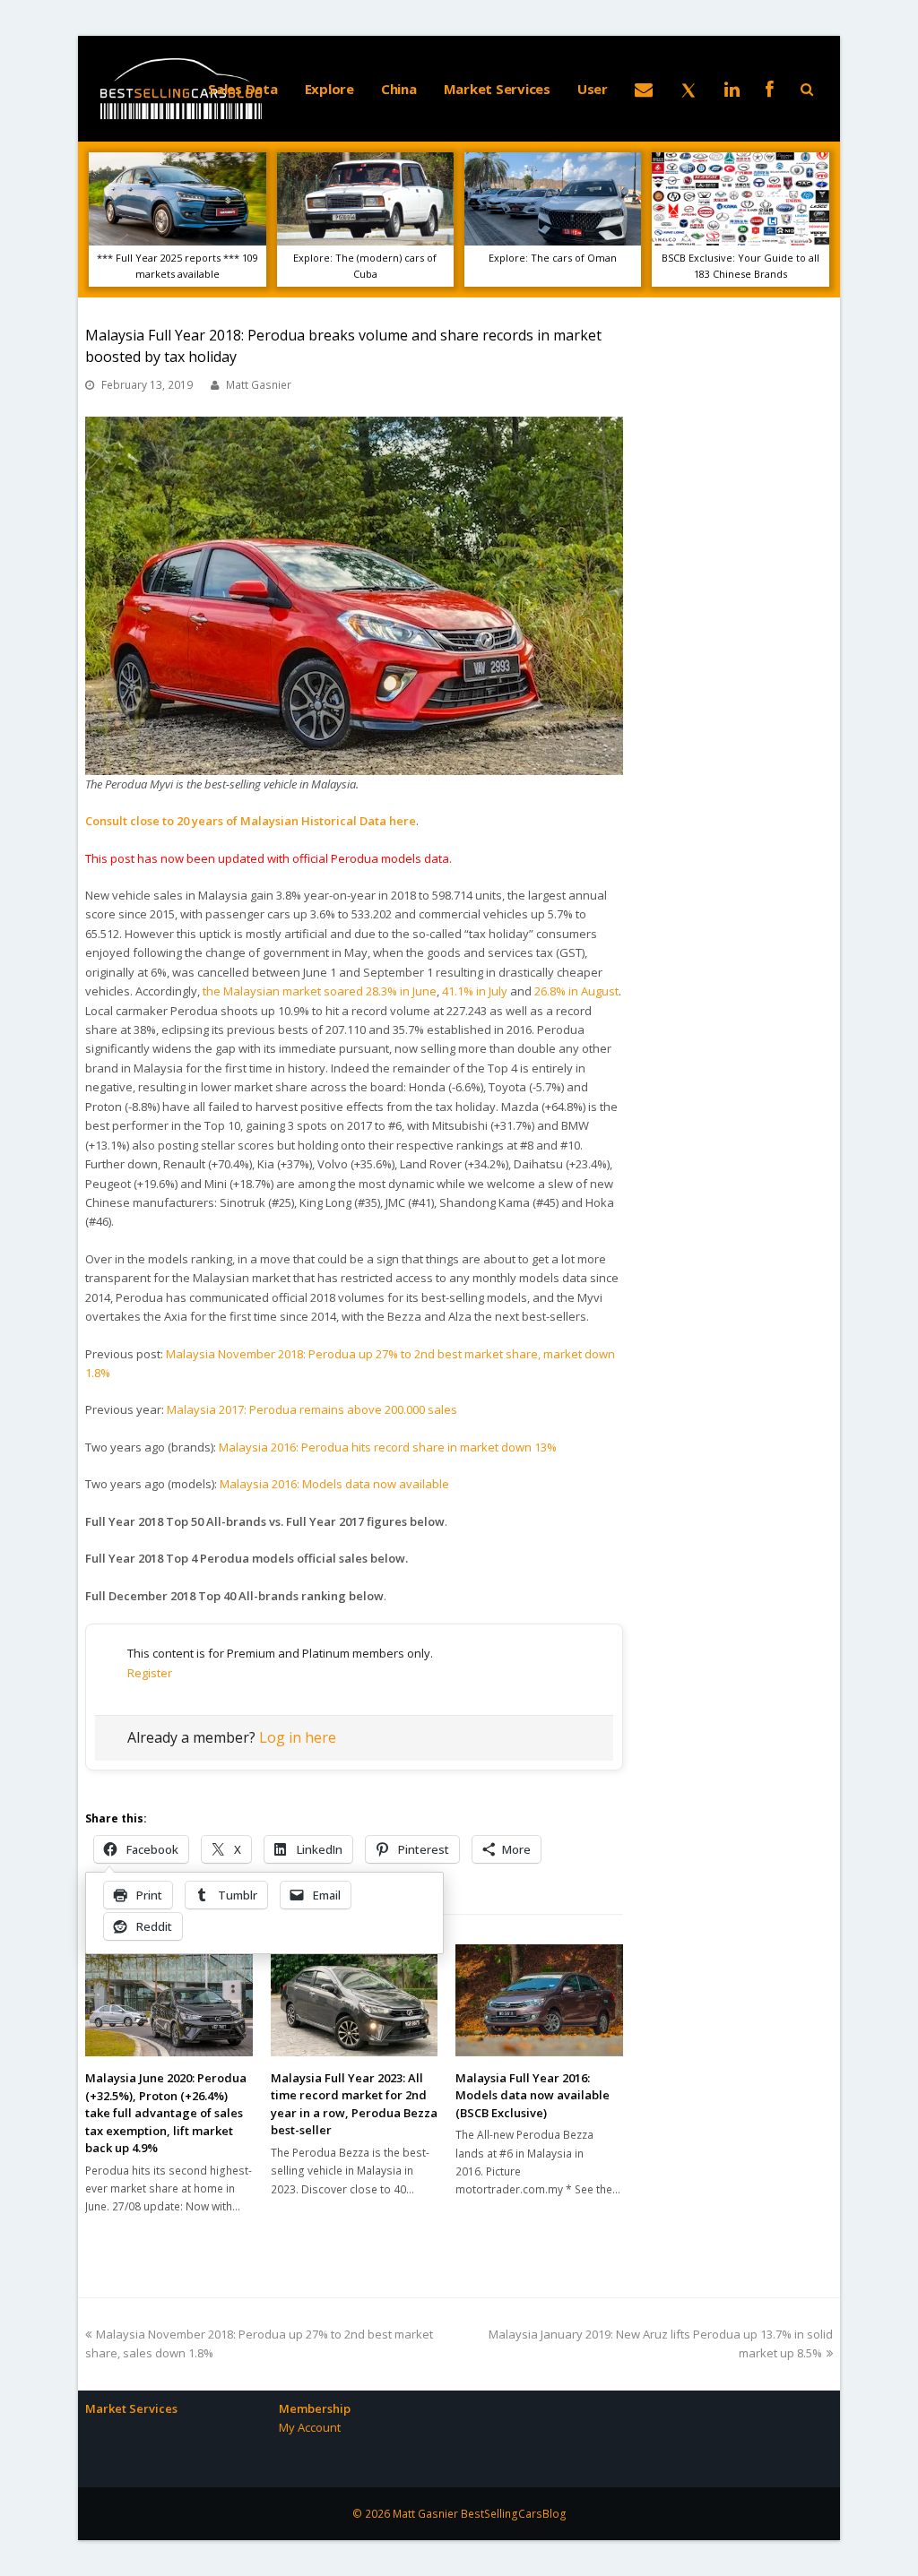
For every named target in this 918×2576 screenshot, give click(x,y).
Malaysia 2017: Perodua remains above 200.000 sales (312, 1409)
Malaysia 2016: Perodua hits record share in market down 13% (388, 1447)
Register (150, 1673)
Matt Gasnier (259, 385)
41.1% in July (475, 991)
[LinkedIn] (732, 89)
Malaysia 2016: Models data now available (334, 1484)
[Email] (644, 89)
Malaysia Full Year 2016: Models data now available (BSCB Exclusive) (533, 2095)
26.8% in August (576, 991)
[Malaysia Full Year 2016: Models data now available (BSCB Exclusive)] (539, 2000)
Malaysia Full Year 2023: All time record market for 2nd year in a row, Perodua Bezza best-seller (354, 2104)
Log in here (298, 1737)
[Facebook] (770, 89)
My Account (310, 2427)
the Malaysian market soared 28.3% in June (320, 991)
